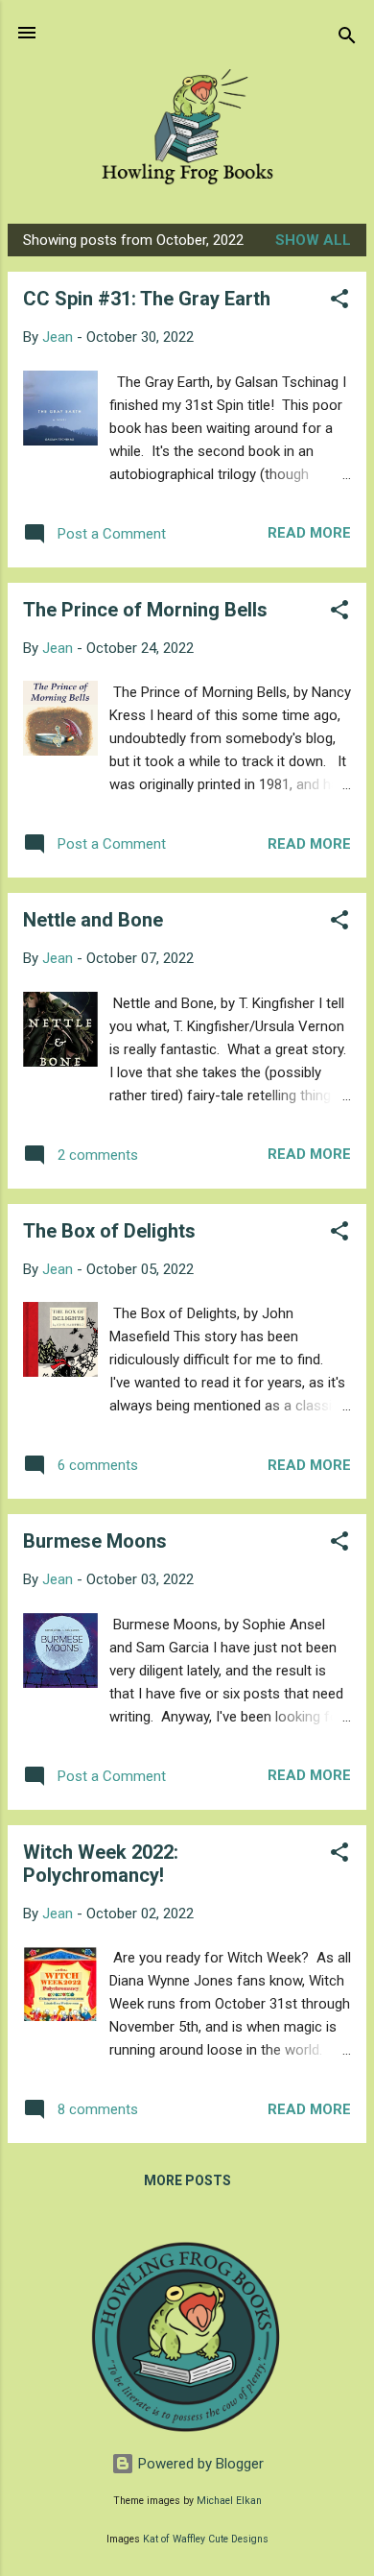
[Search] (347, 39)
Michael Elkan (229, 2501)
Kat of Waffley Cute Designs (206, 2539)
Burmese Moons (95, 1541)
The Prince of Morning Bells (145, 610)
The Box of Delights (109, 1231)
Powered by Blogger (199, 2464)
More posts (187, 2180)
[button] (339, 302)
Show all (313, 240)
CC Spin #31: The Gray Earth (147, 299)
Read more (309, 533)
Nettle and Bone (93, 920)
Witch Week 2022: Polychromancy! (101, 1864)
